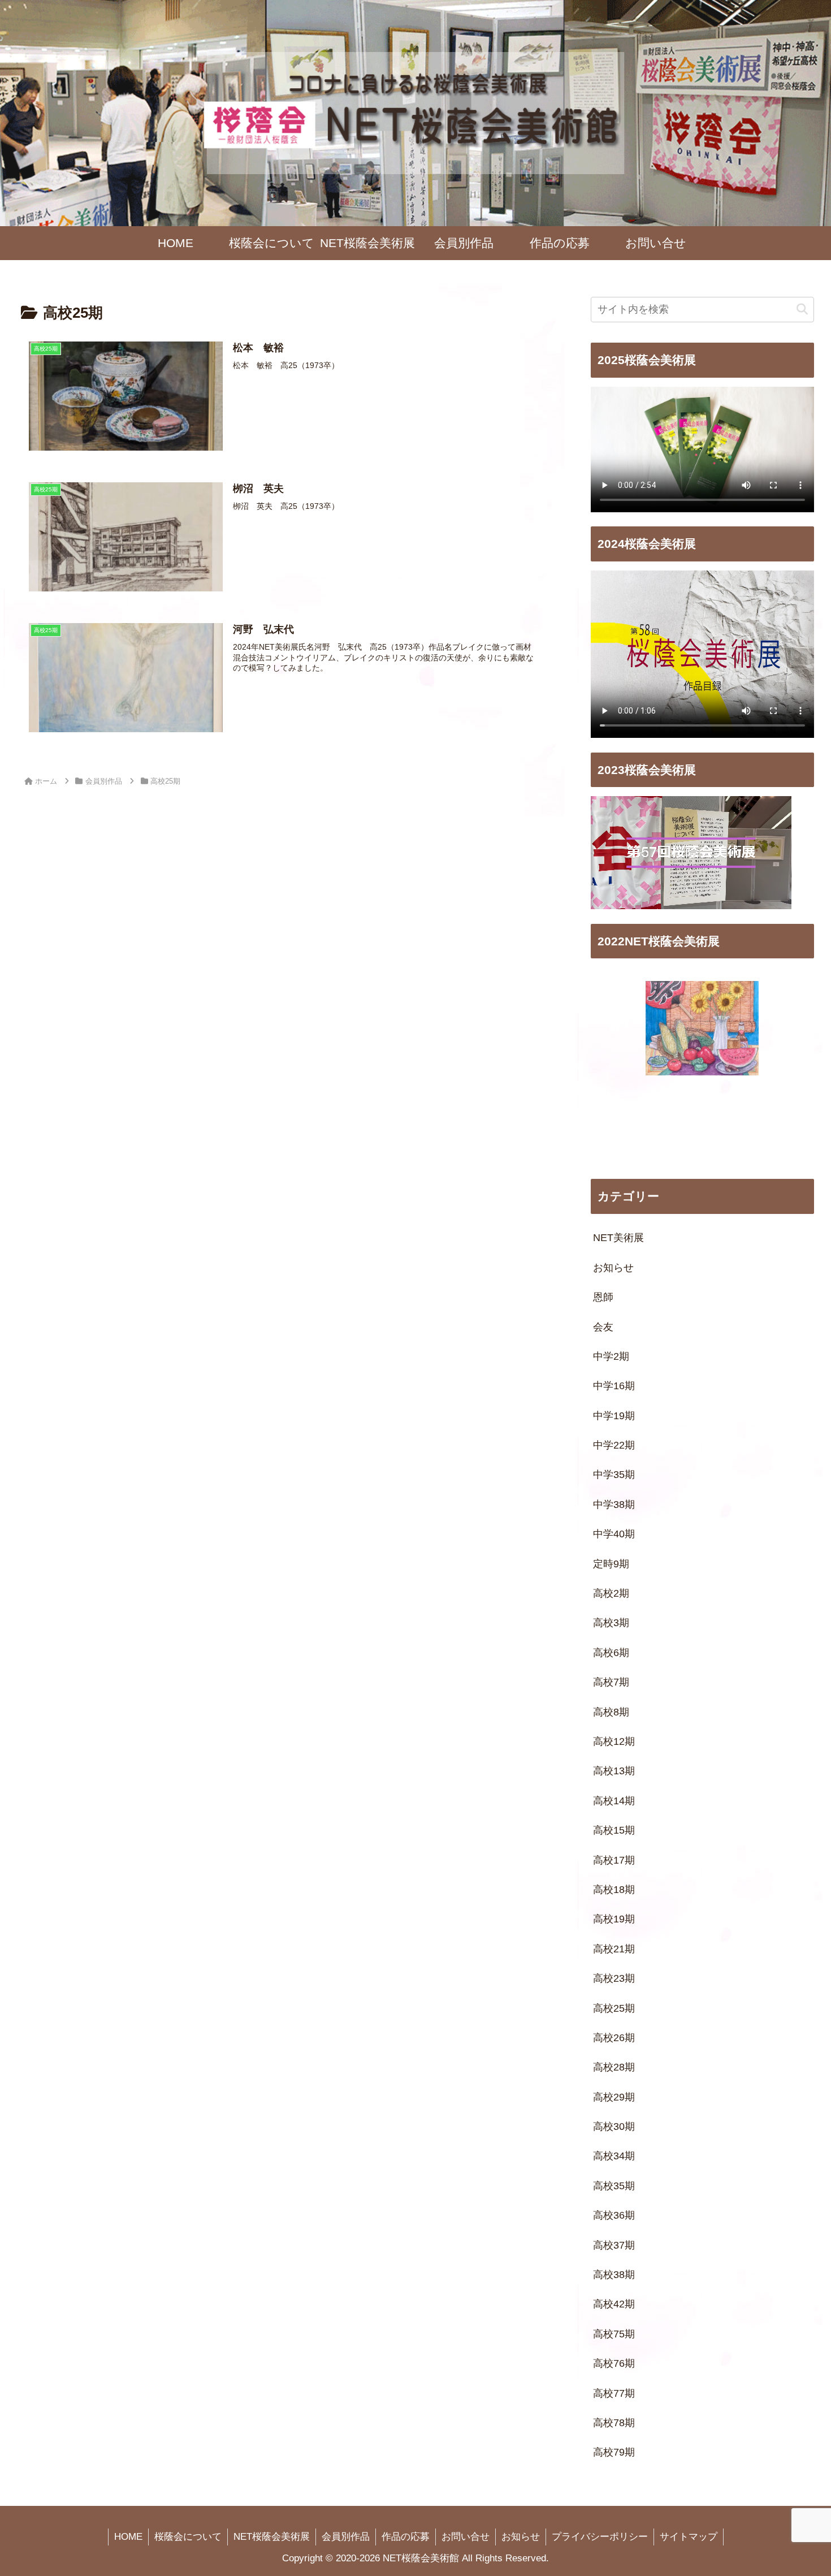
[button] (802, 310)
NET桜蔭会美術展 (272, 2537)
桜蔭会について (188, 2537)
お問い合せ (466, 2537)
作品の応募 (406, 2537)
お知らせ (521, 2537)
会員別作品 (346, 2537)
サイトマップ (689, 2537)
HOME (128, 2537)
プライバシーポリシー (600, 2537)
